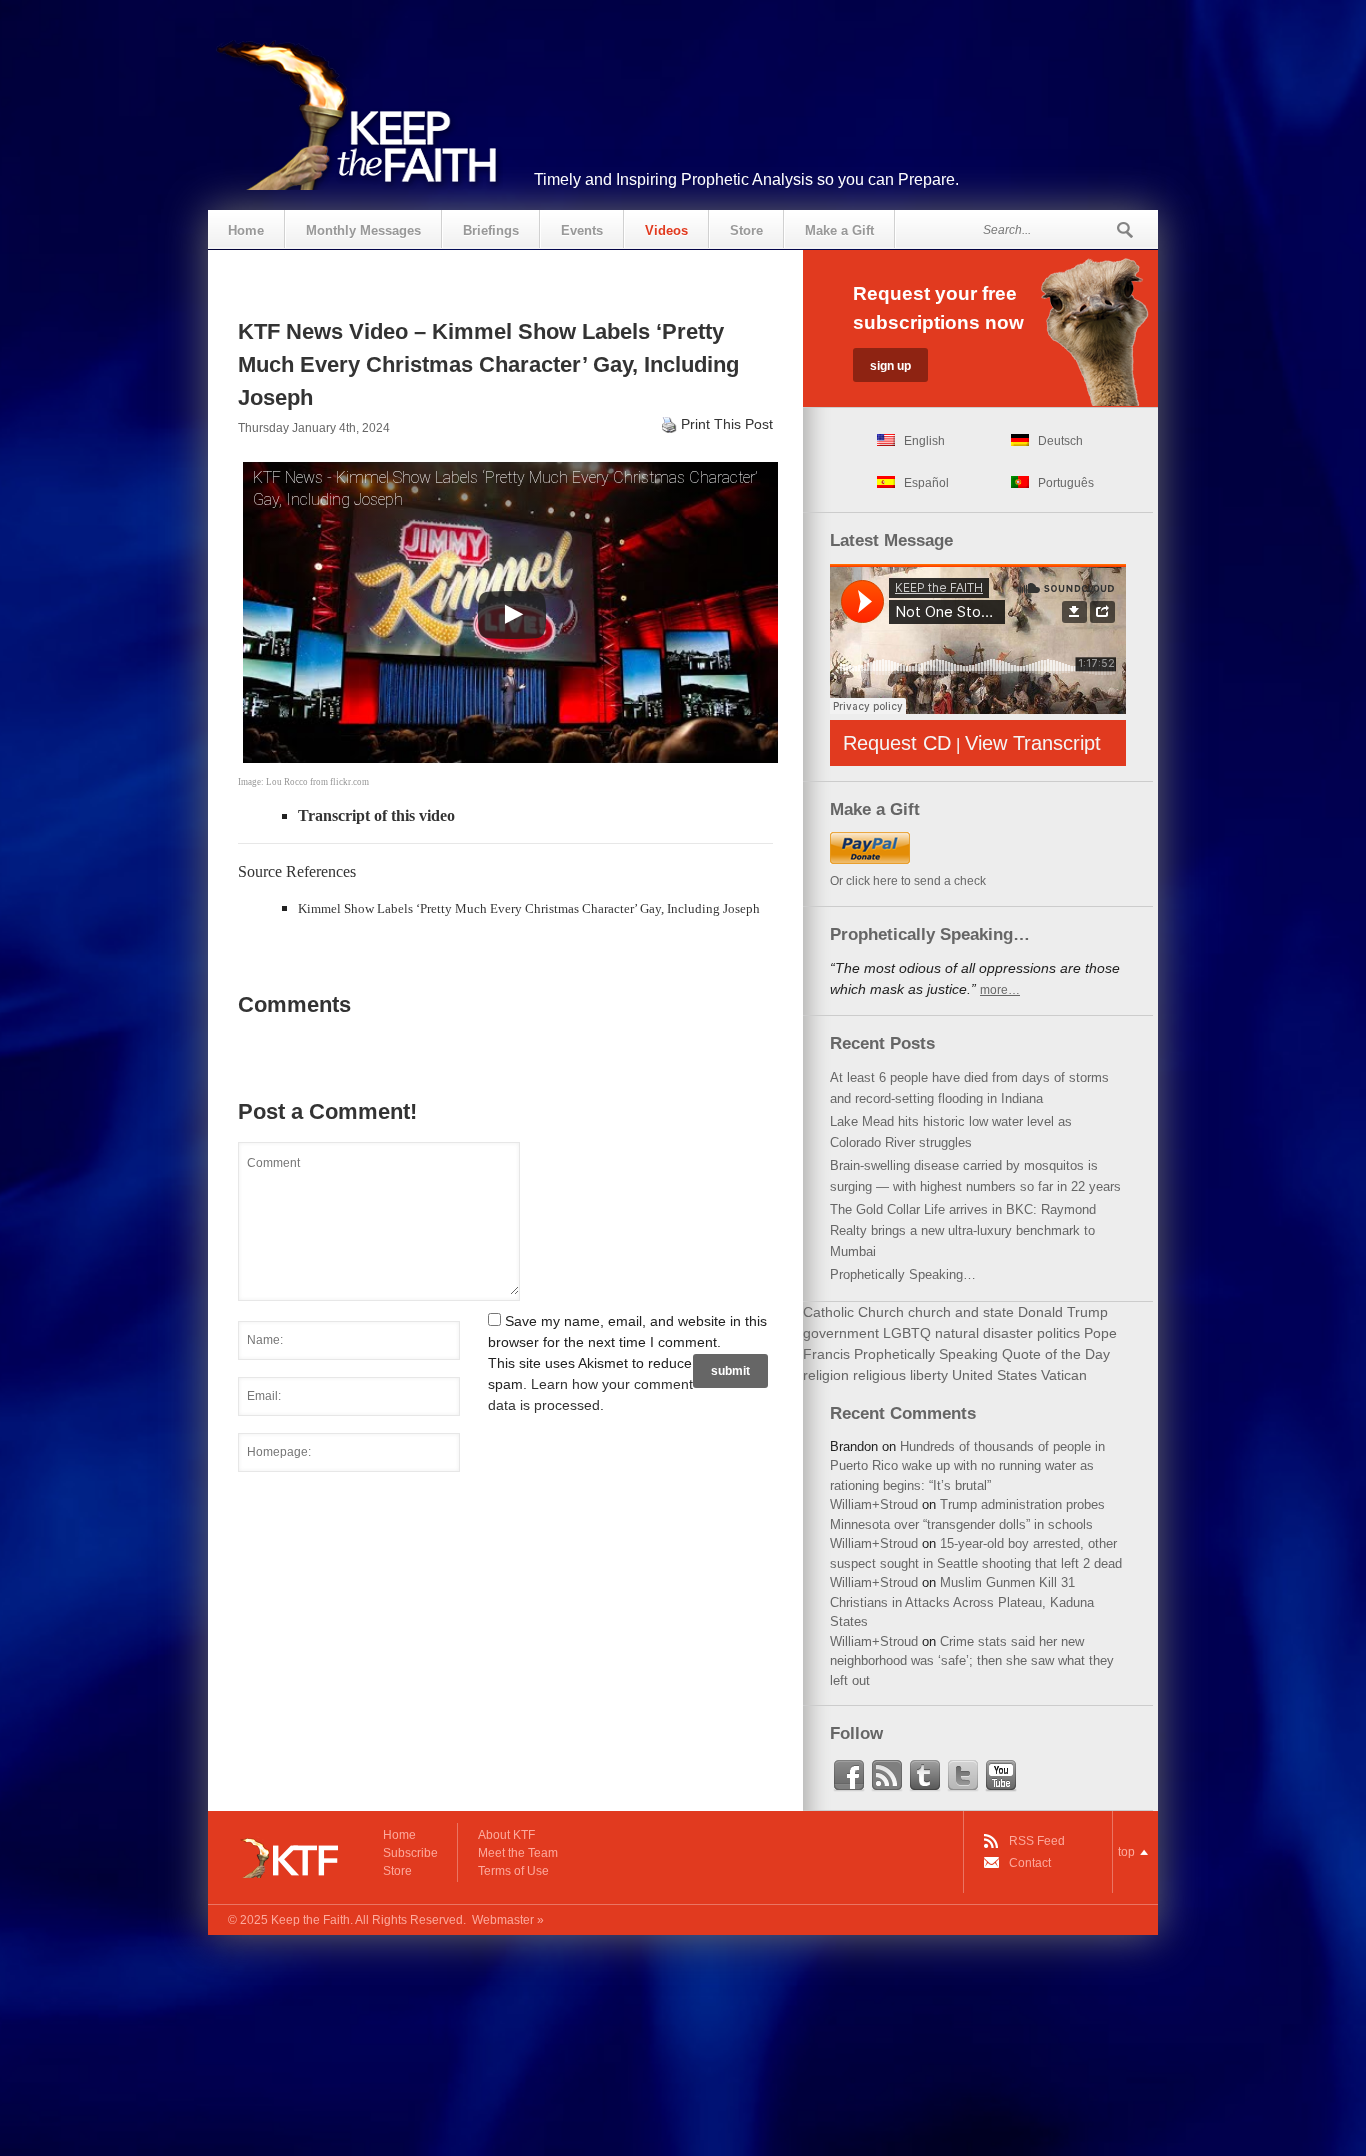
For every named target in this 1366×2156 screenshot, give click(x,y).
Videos (666, 230)
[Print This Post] (669, 424)
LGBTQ (907, 1333)
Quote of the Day (1056, 1354)
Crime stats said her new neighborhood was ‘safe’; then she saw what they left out (972, 1661)
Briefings (491, 230)
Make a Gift (839, 230)
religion (826, 1375)
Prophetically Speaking (926, 1354)
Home (246, 230)
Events (582, 230)
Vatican (1064, 1375)
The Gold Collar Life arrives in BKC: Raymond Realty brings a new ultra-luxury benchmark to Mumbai (963, 1230)
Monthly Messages (363, 230)
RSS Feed (1037, 1841)
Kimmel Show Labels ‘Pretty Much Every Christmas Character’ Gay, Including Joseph (529, 908)
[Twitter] (963, 1776)
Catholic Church (853, 1312)
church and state (961, 1312)
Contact (1030, 1863)
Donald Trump (1063, 1312)
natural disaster (984, 1333)
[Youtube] (1001, 1776)
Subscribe (410, 1853)
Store (746, 230)
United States (994, 1375)
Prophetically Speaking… (903, 1274)
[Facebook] (849, 1776)
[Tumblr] (925, 1776)
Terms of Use (513, 1871)
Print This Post (727, 424)
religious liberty (900, 1375)
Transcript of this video (376, 815)
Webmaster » (508, 1920)
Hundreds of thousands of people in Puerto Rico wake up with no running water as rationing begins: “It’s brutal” (967, 1466)
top (1126, 1852)
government (841, 1333)
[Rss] (887, 1776)
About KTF (506, 1835)
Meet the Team (518, 1853)
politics (1058, 1333)
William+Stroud (874, 1504)
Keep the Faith (310, 1920)
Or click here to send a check (908, 881)
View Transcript (1033, 743)
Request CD (897, 743)
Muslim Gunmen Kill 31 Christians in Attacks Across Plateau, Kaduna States (962, 1602)
